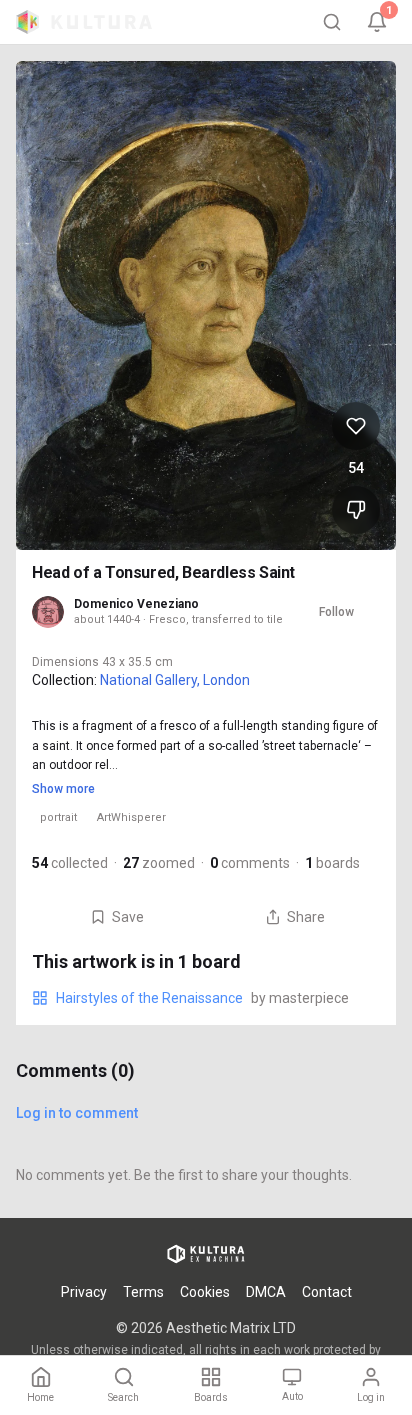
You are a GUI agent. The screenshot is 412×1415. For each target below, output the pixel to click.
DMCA (266, 1292)
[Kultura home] (84, 22)
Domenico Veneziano (136, 604)
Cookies (205, 1292)
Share (306, 917)
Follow (336, 612)
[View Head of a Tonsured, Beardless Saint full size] (206, 305)
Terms (143, 1292)
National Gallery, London (175, 680)
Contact (327, 1292)
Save (128, 917)
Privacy (84, 1292)
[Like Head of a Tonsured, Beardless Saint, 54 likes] (356, 426)
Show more (63, 789)
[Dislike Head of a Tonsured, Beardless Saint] (356, 510)
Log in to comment (77, 1113)
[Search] (332, 22)
